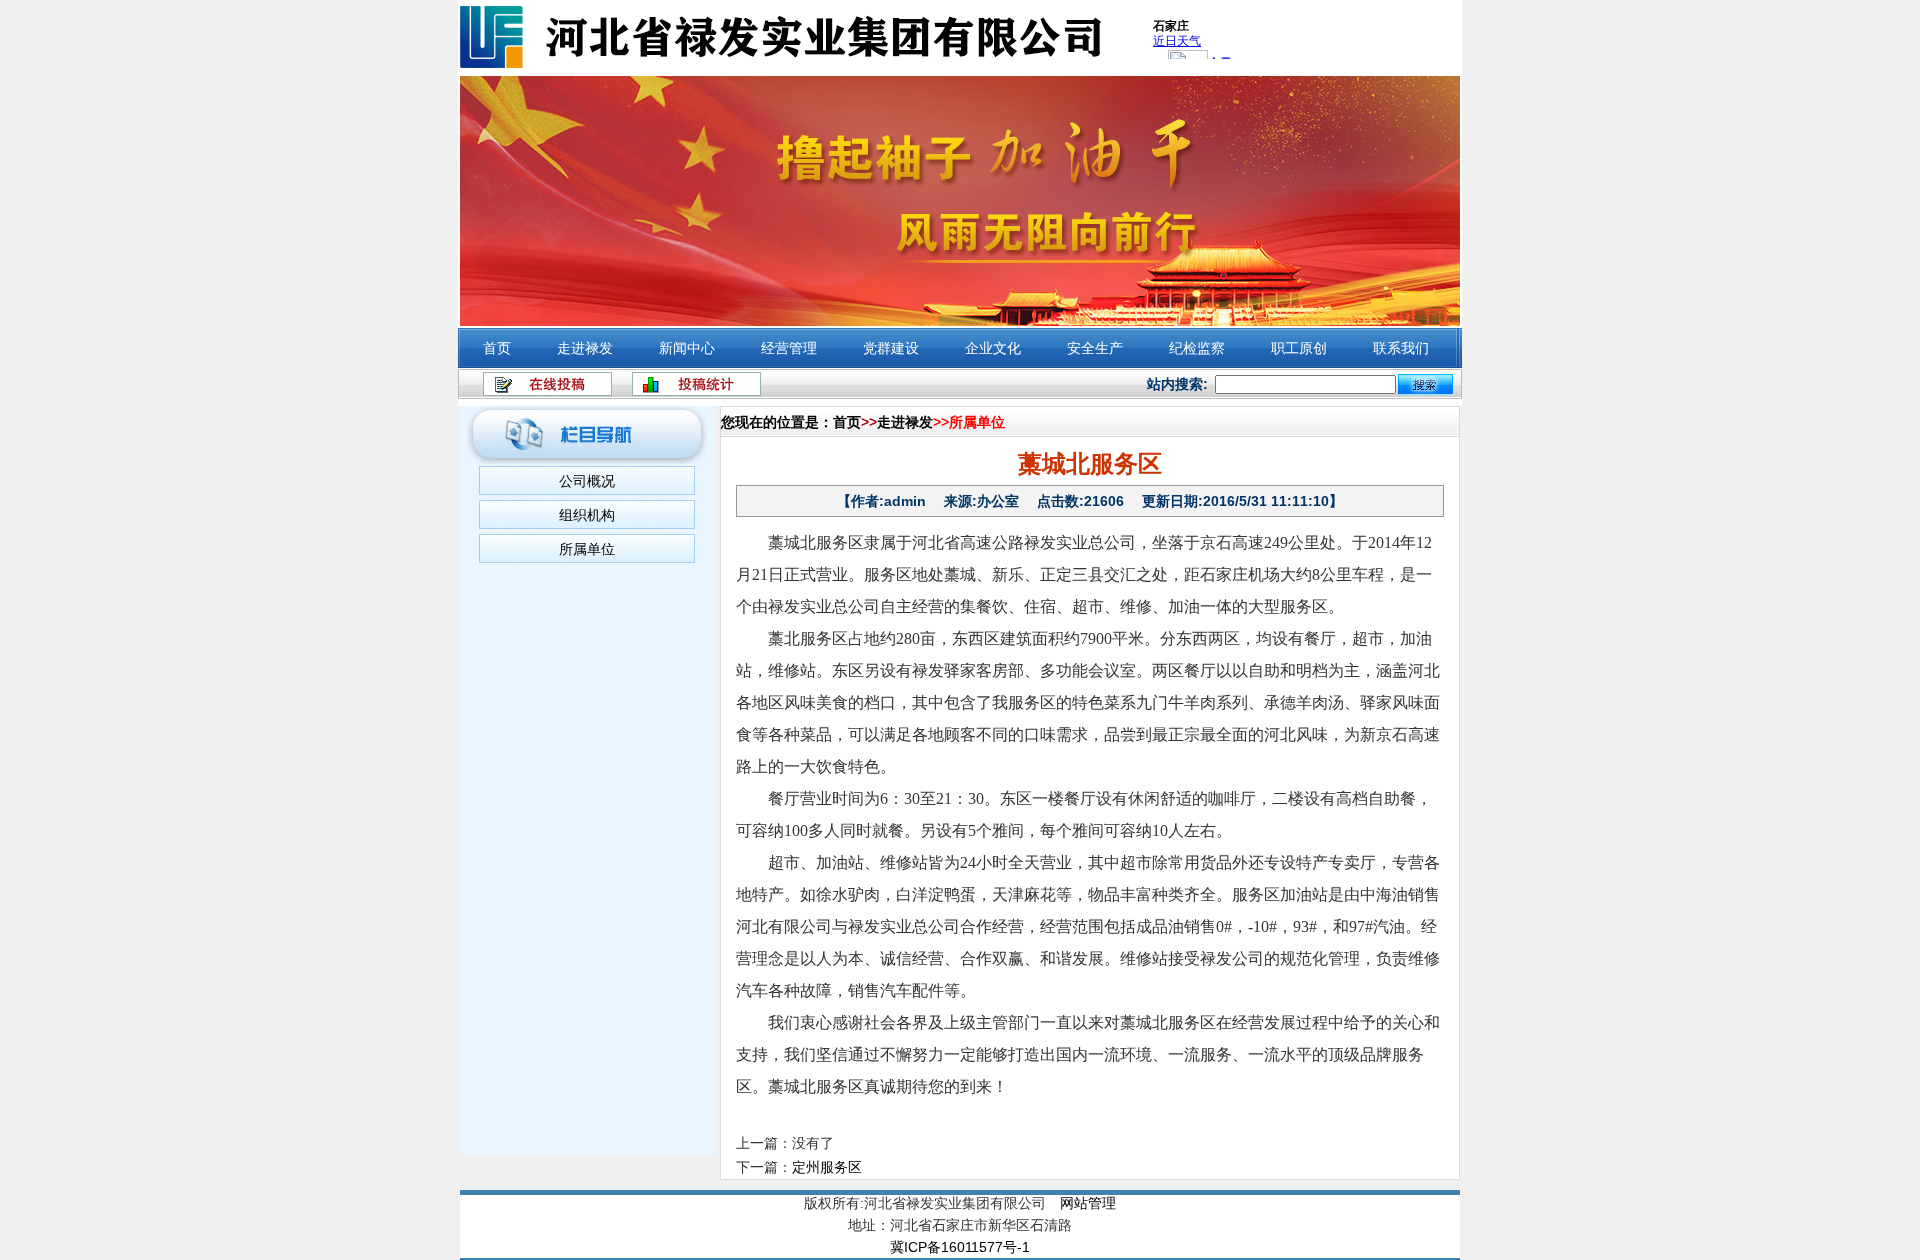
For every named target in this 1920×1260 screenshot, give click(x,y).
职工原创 (1299, 348)
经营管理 (789, 348)
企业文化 (993, 348)
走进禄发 (585, 348)
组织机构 (587, 515)
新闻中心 (687, 348)
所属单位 (587, 549)
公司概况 (587, 481)
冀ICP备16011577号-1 (960, 1247)
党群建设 (891, 348)
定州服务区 (827, 1167)
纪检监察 (1197, 348)
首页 (497, 348)
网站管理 (1088, 1203)
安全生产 (1095, 348)
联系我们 (1401, 348)
